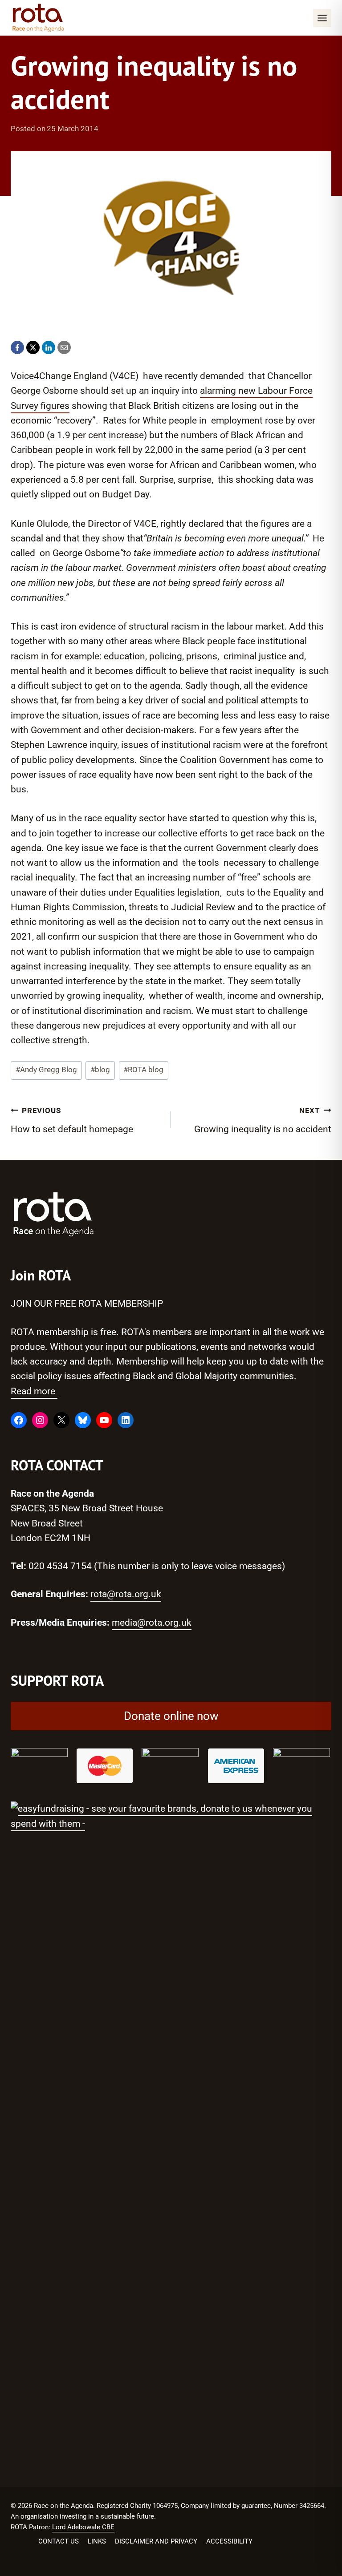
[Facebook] (17, 347)
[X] (33, 347)
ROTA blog (143, 1070)
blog (100, 1070)
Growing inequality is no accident (263, 1121)
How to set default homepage (72, 1121)
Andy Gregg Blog (46, 1070)
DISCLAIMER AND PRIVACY (156, 2541)
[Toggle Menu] (322, 18)
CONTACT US (59, 2541)
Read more (34, 1391)
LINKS (97, 2541)
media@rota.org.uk (152, 1623)
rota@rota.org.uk (126, 1594)
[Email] (64, 347)
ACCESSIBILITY (229, 2541)
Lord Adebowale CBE (83, 2527)
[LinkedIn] (49, 347)
